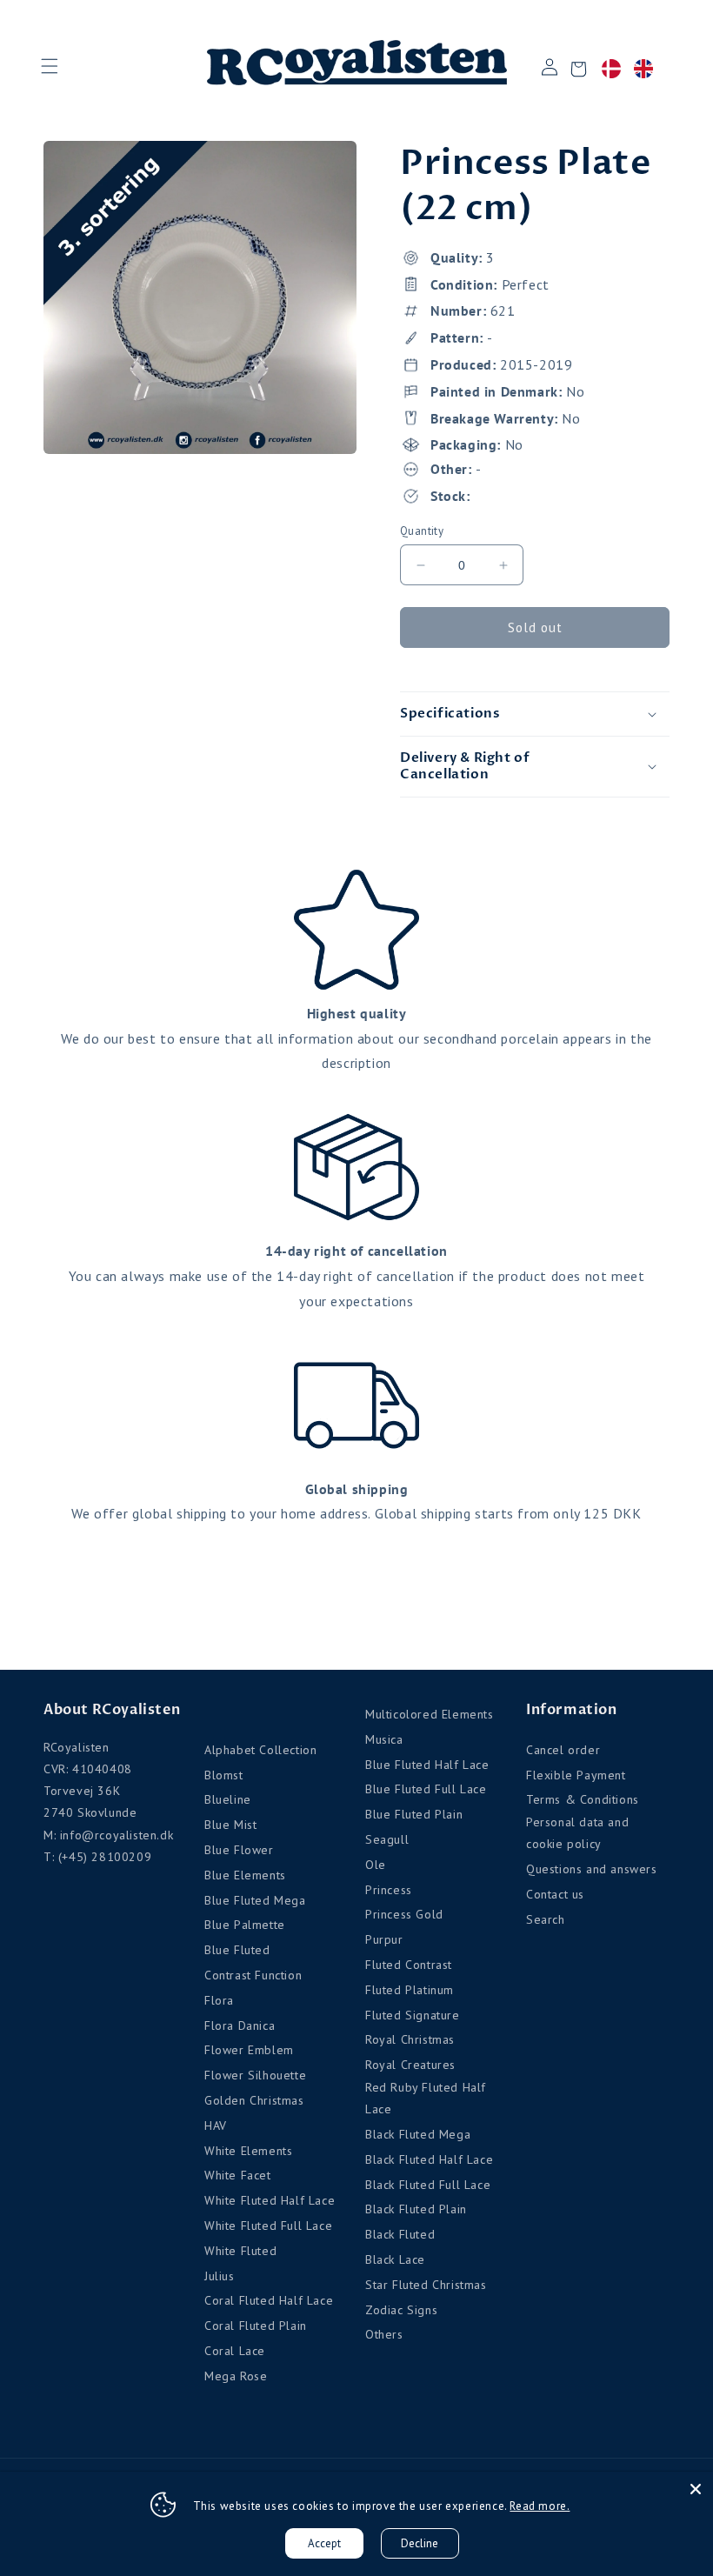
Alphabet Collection (260, 1750)
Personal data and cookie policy (577, 1833)
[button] (49, 66)
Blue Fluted (237, 1950)
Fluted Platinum (410, 1990)
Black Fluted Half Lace (429, 2159)
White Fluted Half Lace (270, 2200)
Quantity (422, 531)
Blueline (228, 1799)
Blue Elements (245, 1875)
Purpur (384, 1939)
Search (546, 1919)
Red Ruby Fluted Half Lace (426, 2098)
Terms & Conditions (583, 1799)
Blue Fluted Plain (414, 1814)
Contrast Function (253, 1975)
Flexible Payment (576, 1775)
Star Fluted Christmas (426, 2285)
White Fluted (240, 2251)
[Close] (696, 2489)
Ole (376, 1865)
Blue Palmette (245, 1925)
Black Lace (395, 2259)
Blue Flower (239, 1850)
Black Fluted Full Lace (428, 2185)
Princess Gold (404, 1914)
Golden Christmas (254, 2100)
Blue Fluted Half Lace (427, 1765)
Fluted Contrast (409, 1965)
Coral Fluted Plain (256, 2326)
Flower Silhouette (255, 2075)
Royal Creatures (410, 2065)
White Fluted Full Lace (268, 2226)
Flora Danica (240, 2025)
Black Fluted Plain (416, 2209)
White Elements (248, 2151)
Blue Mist (230, 1825)
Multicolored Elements (430, 1714)
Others (384, 2334)
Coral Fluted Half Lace (269, 2300)
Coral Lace (235, 2351)
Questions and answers (592, 1869)
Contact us (555, 1894)
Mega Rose (236, 2376)
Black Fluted (400, 2234)
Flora (219, 2000)
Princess (389, 1890)
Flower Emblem (249, 2050)
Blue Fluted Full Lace (426, 1789)
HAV (216, 2126)
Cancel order (563, 1750)
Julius (220, 2276)
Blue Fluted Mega (255, 1900)
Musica (384, 1739)
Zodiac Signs (401, 2310)
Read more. (540, 2506)
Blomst (224, 1775)
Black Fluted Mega (418, 2134)
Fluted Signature (413, 2015)
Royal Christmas (410, 2039)
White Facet (238, 2175)
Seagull (387, 1839)
